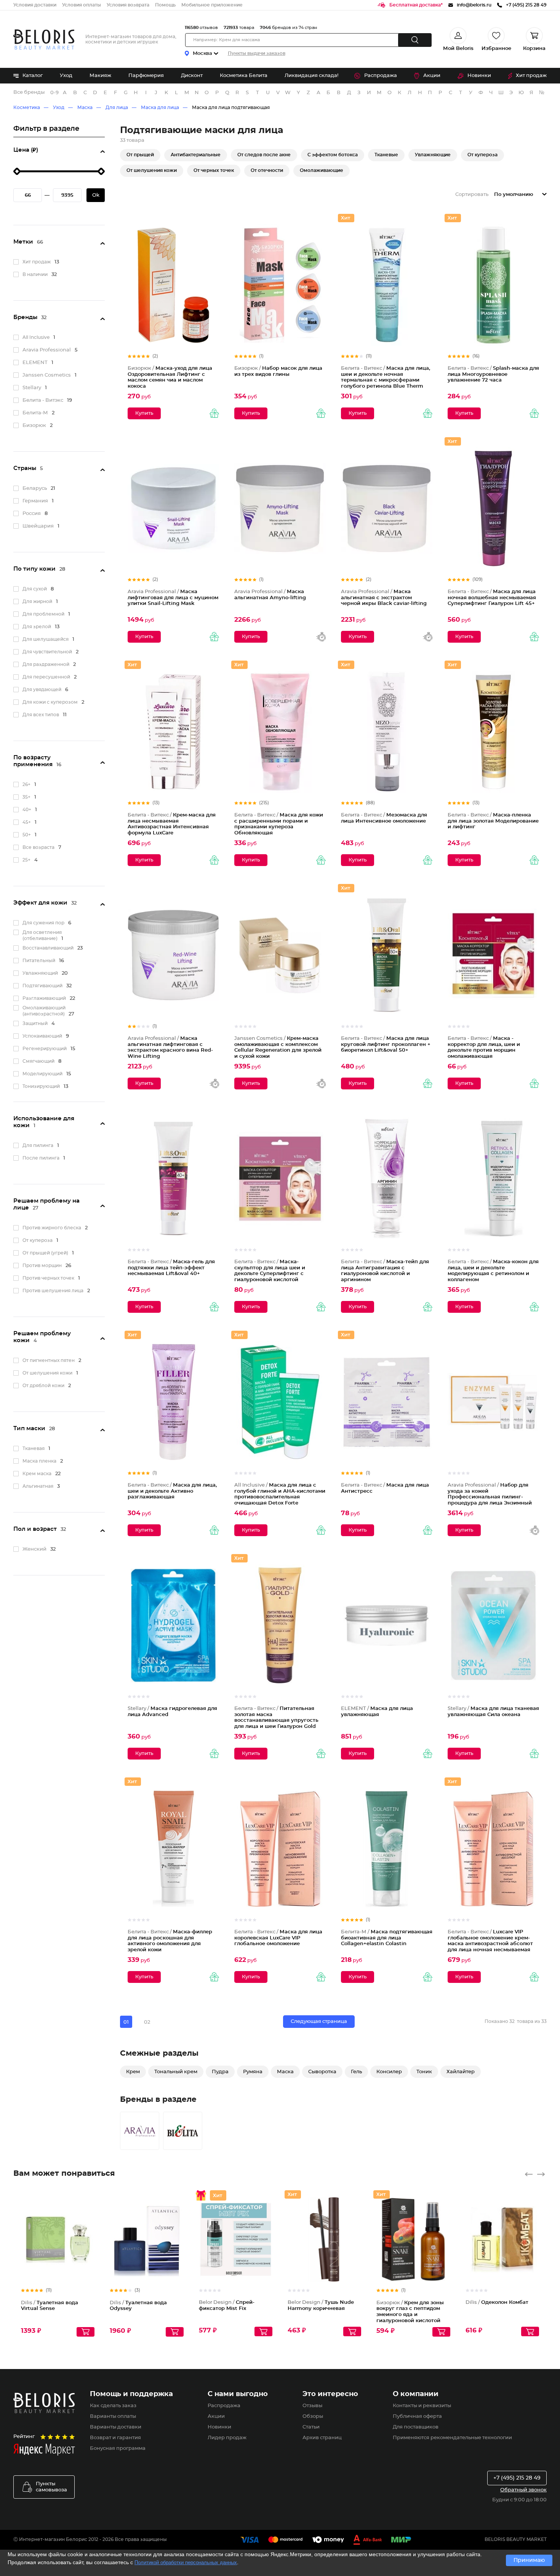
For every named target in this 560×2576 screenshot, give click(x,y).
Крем (133, 2072)
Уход (66, 76)
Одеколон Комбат (497, 2303)
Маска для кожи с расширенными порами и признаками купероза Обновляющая (279, 824)
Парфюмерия (146, 76)
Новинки (479, 76)
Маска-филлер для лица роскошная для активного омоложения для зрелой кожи (170, 1941)
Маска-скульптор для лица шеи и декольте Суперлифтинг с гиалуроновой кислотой (270, 1271)
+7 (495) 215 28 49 (517, 2478)
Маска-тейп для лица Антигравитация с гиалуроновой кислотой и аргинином (385, 1271)
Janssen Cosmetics (47, 375)
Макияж (100, 76)
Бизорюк (34, 426)
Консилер (389, 2072)
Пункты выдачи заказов (257, 53)
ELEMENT (35, 363)
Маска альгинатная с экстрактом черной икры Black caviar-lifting (384, 598)
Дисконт (192, 76)
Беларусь (35, 488)
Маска (85, 107)
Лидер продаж (227, 2438)
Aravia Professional (47, 350)
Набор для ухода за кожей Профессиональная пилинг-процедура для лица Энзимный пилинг (490, 1497)
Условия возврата (128, 5)
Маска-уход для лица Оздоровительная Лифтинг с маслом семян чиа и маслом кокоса (170, 377)
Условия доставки (35, 5)
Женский (34, 1549)
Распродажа (381, 76)
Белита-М (35, 413)
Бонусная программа (118, 2448)
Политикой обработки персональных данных (186, 2562)
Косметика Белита (244, 76)
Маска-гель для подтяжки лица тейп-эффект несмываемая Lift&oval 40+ (171, 1268)
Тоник (424, 2072)
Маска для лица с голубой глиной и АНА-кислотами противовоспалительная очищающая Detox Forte (280, 1494)
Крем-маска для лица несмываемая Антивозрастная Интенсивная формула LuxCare (172, 824)
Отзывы (312, 2406)
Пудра (220, 2072)
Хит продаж (531, 76)
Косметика (27, 107)
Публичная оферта (417, 2416)
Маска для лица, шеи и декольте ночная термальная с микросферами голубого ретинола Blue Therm (386, 377)
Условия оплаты (82, 5)
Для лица (117, 107)
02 (147, 2022)
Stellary (32, 388)
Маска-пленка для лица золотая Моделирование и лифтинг (493, 821)
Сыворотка (322, 2072)
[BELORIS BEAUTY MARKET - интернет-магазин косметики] (44, 39)
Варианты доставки (116, 2427)
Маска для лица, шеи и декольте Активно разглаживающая (172, 1491)
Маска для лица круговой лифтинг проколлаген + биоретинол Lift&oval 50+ (386, 1044)
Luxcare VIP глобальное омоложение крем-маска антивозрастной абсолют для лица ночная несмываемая (490, 1941)
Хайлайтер (461, 2072)
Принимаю (529, 2560)
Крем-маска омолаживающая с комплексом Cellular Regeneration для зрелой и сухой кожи (278, 1047)
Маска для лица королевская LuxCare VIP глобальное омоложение (278, 1938)
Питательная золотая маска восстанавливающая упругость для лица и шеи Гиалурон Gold (276, 1718)
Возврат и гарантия (115, 2438)
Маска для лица (160, 107)
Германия (35, 501)
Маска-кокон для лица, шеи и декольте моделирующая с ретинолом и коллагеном (493, 1271)
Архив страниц (322, 2438)
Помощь (165, 5)
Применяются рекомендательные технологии (452, 2438)
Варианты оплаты (113, 2416)
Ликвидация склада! (311, 76)
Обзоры (313, 2416)
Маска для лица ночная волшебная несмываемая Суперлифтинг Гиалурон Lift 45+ (492, 598)
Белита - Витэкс (43, 400)
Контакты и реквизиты (422, 2406)
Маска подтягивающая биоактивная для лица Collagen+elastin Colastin (387, 1938)
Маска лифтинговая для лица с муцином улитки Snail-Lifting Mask (173, 598)
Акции (432, 76)
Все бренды (29, 92)
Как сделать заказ (113, 2406)
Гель (356, 2072)
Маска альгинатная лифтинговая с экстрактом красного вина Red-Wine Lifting (170, 1047)
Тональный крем (176, 2072)
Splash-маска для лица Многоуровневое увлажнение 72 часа (493, 374)
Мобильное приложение (212, 5)
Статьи (311, 2427)
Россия (32, 514)
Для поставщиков (416, 2427)
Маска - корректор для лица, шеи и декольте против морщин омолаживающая (484, 1047)
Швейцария (38, 526)
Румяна (253, 2072)
